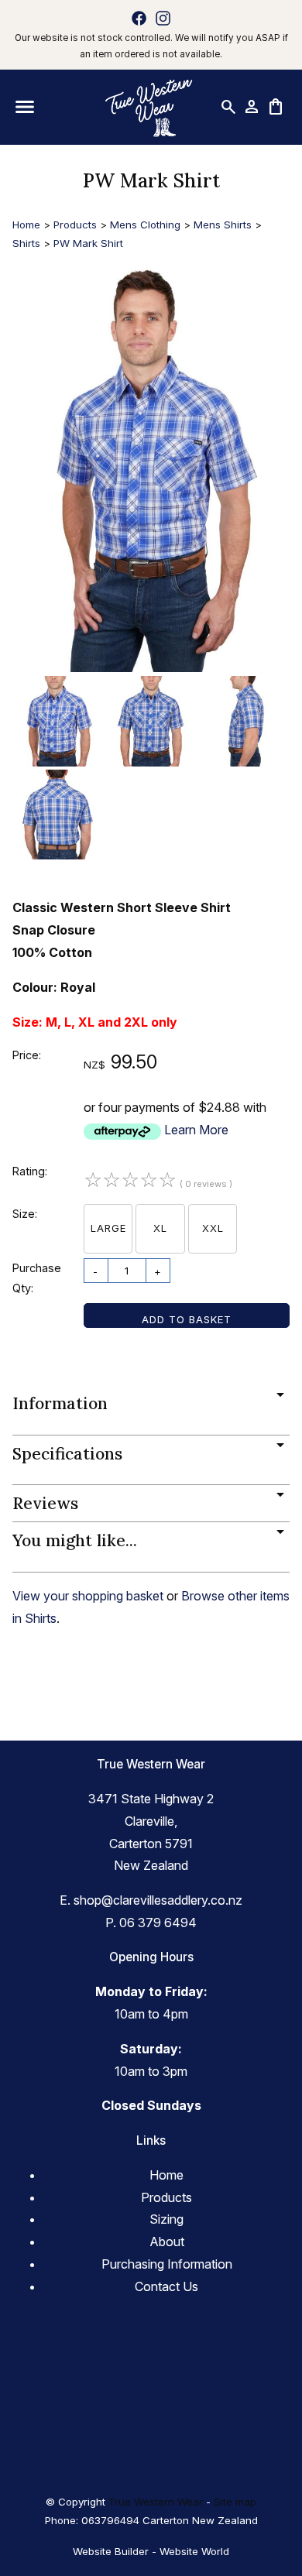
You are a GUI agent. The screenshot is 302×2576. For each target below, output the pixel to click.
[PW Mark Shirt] (151, 667)
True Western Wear (156, 2502)
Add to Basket (187, 1319)
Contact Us (166, 2286)
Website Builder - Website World (151, 2551)
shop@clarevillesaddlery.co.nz (158, 1900)
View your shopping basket (88, 1596)
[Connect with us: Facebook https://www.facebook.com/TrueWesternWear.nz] (139, 18)
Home (26, 225)
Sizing (166, 2219)
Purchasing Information (167, 2264)
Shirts (26, 243)
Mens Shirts (223, 225)
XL (160, 1228)
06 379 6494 (158, 1923)
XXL (213, 1228)
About (167, 2242)
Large (108, 1228)
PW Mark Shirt (88, 243)
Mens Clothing (145, 225)
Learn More (196, 1130)
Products (75, 225)
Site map (235, 2502)
